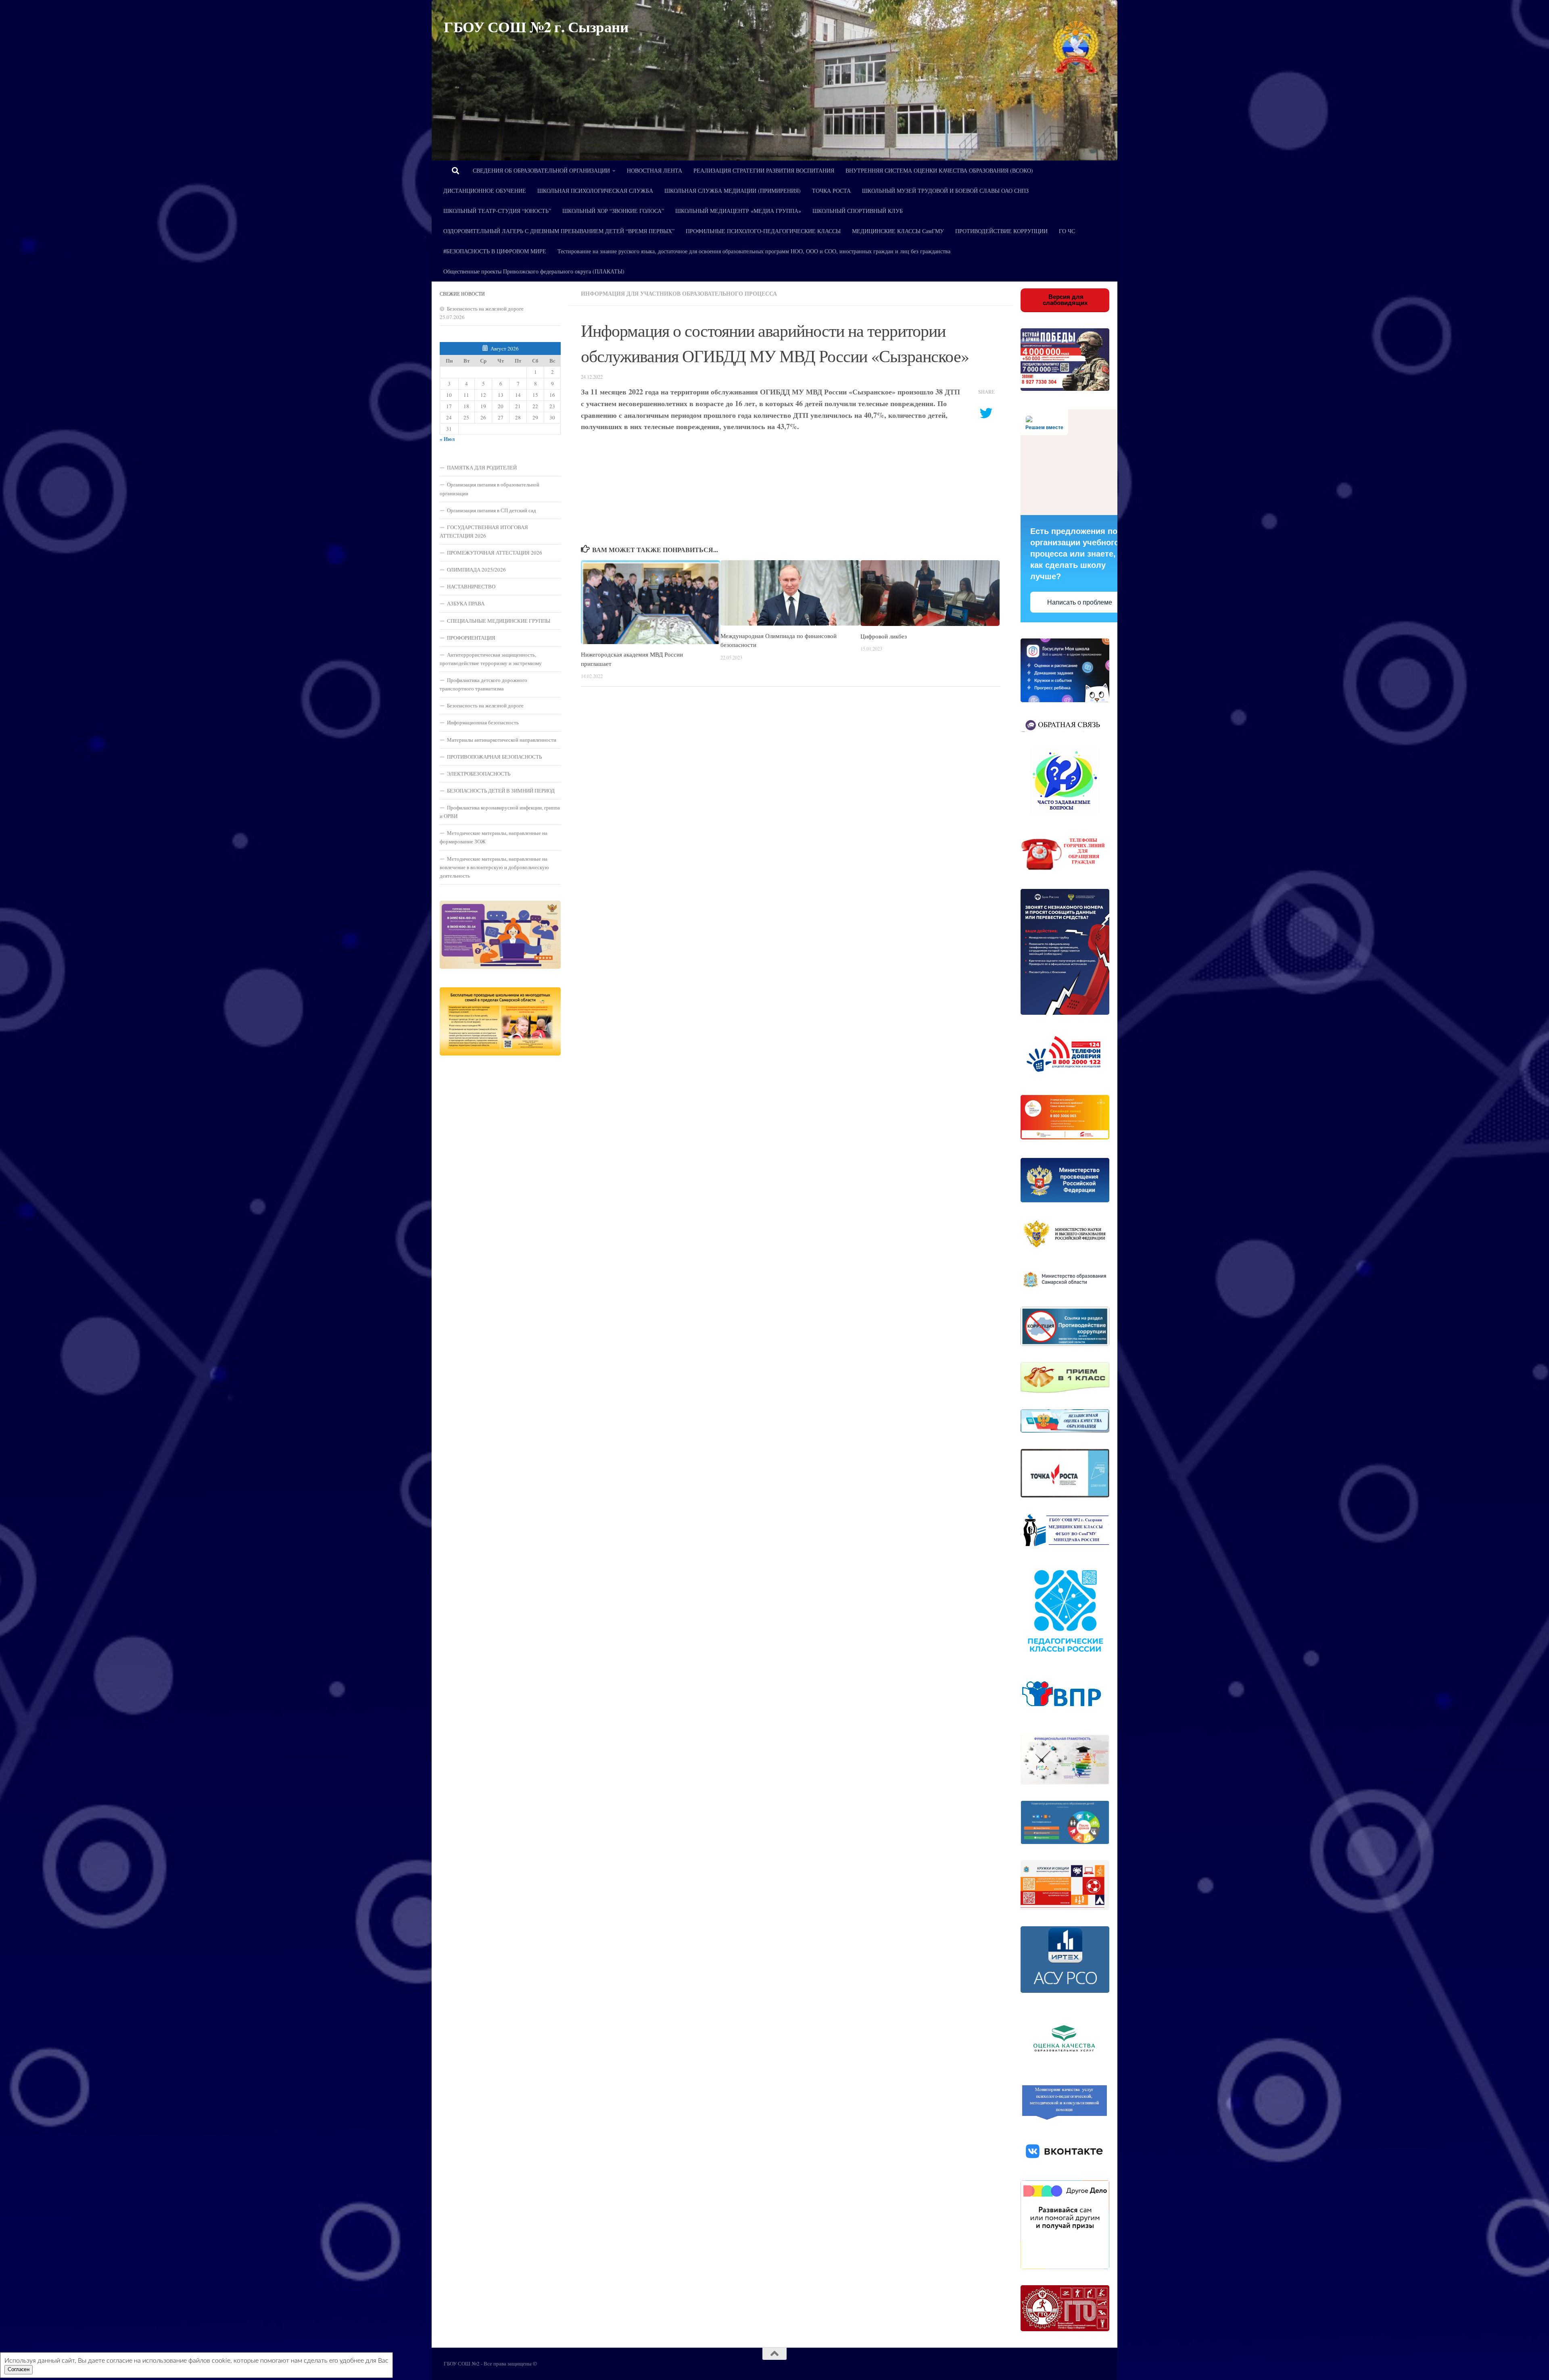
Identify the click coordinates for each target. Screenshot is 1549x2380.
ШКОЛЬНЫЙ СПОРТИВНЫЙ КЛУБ (858, 211)
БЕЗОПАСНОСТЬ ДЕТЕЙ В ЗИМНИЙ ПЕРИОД (501, 791)
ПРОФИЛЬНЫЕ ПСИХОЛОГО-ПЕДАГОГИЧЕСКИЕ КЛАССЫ (763, 231)
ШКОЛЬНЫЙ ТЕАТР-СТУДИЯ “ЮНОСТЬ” (497, 211)
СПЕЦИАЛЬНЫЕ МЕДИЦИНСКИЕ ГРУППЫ (499, 621)
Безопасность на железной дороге (485, 309)
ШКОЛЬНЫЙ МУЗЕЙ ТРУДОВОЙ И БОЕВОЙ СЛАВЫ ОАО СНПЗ (945, 191)
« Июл (447, 439)
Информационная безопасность (483, 722)
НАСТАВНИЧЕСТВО (471, 586)
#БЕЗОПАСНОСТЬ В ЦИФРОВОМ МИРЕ (495, 251)
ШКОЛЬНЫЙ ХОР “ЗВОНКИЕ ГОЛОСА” (613, 211)
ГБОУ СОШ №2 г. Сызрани (536, 27)
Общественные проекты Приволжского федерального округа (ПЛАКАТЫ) (534, 271)
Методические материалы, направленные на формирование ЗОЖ (494, 837)
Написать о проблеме (1080, 602)
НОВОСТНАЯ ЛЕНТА (654, 170)
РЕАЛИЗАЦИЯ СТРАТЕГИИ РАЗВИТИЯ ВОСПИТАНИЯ (764, 170)
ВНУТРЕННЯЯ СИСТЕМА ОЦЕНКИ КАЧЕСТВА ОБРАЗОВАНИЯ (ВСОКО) (939, 170)
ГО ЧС (1067, 231)
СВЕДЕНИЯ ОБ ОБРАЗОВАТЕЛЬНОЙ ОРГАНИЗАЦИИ (541, 170)
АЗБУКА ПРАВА (466, 603)
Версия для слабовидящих (1065, 300)
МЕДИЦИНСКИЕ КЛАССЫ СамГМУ (898, 231)
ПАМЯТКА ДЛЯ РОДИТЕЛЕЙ (482, 467)
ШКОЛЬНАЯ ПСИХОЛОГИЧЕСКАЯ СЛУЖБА (595, 191)
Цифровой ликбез (884, 636)
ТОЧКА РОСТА (831, 191)
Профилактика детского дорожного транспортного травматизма (483, 684)
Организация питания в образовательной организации (490, 489)
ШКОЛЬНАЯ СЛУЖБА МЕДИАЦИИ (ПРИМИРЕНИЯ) (733, 191)
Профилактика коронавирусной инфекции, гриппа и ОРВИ (500, 812)
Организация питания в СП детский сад (492, 510)
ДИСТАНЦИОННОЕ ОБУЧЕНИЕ (485, 191)
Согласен (19, 2370)
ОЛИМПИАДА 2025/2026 (476, 569)
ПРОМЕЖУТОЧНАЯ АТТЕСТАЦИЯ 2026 (495, 553)
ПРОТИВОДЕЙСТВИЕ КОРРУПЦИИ (1001, 231)
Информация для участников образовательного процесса (679, 293)
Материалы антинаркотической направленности (502, 740)
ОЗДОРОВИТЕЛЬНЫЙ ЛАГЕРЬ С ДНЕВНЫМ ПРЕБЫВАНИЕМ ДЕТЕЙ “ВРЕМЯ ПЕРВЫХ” (559, 231)
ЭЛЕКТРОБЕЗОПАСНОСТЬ (479, 774)
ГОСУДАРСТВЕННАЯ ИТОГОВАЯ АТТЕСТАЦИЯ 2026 (484, 531)
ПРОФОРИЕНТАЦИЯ (471, 638)
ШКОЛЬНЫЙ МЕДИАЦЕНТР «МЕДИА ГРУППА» (738, 211)
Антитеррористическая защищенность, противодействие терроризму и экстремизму (491, 659)
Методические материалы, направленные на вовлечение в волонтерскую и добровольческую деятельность (494, 867)
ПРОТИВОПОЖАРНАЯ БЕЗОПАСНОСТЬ (494, 757)
